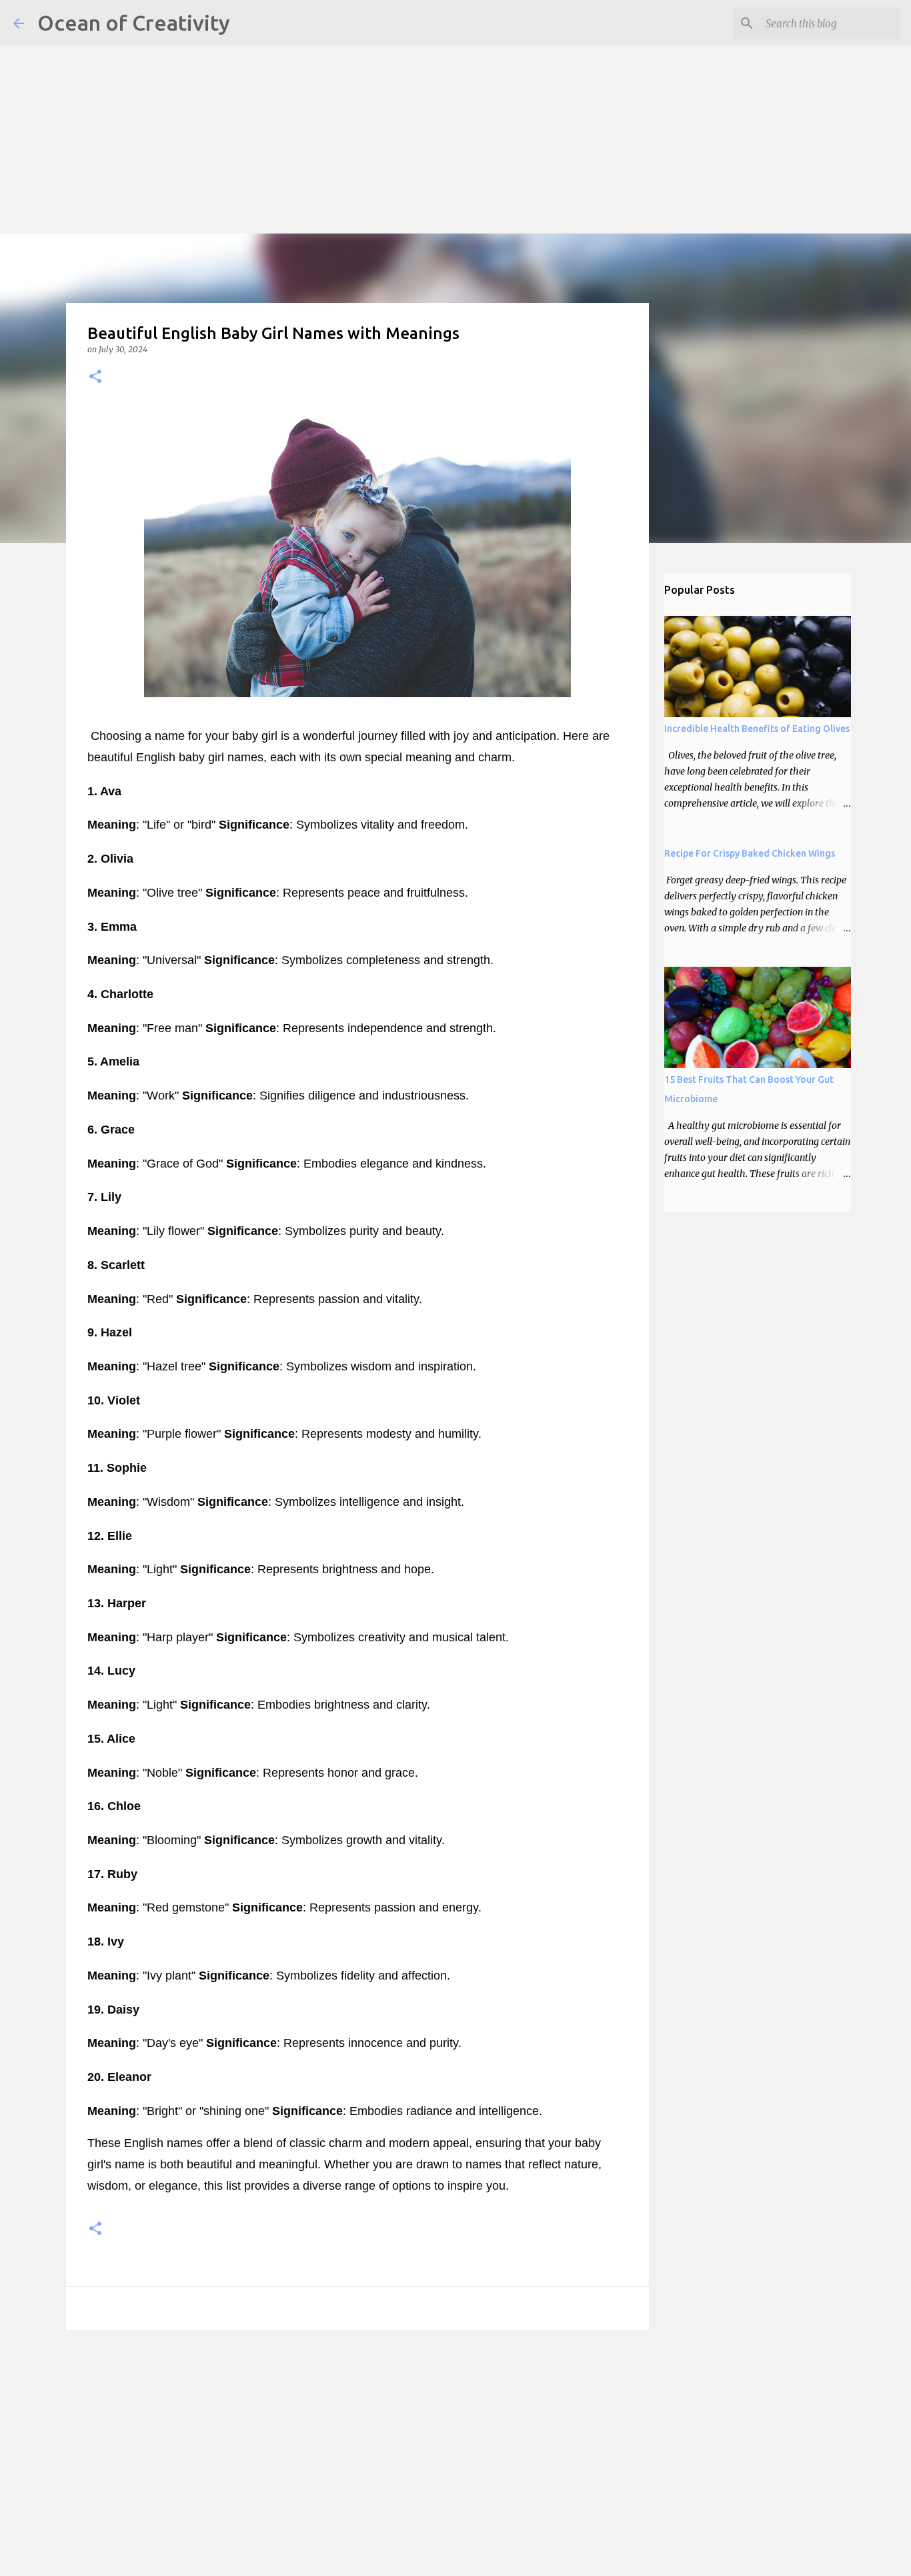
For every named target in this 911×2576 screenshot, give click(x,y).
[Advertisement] (400, 93)
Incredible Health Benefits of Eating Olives (757, 729)
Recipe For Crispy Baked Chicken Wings (750, 853)
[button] (95, 377)
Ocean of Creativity (134, 23)
